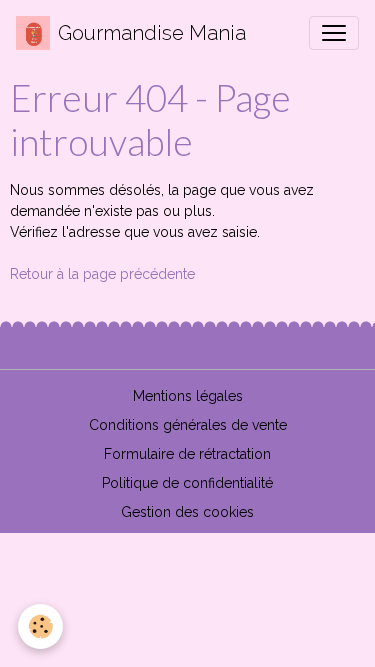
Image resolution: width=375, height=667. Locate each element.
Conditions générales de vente (188, 425)
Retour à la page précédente (102, 274)
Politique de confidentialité (187, 483)
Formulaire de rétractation (187, 454)
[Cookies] (40, 626)
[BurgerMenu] (334, 33)
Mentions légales (188, 396)
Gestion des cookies (187, 512)
